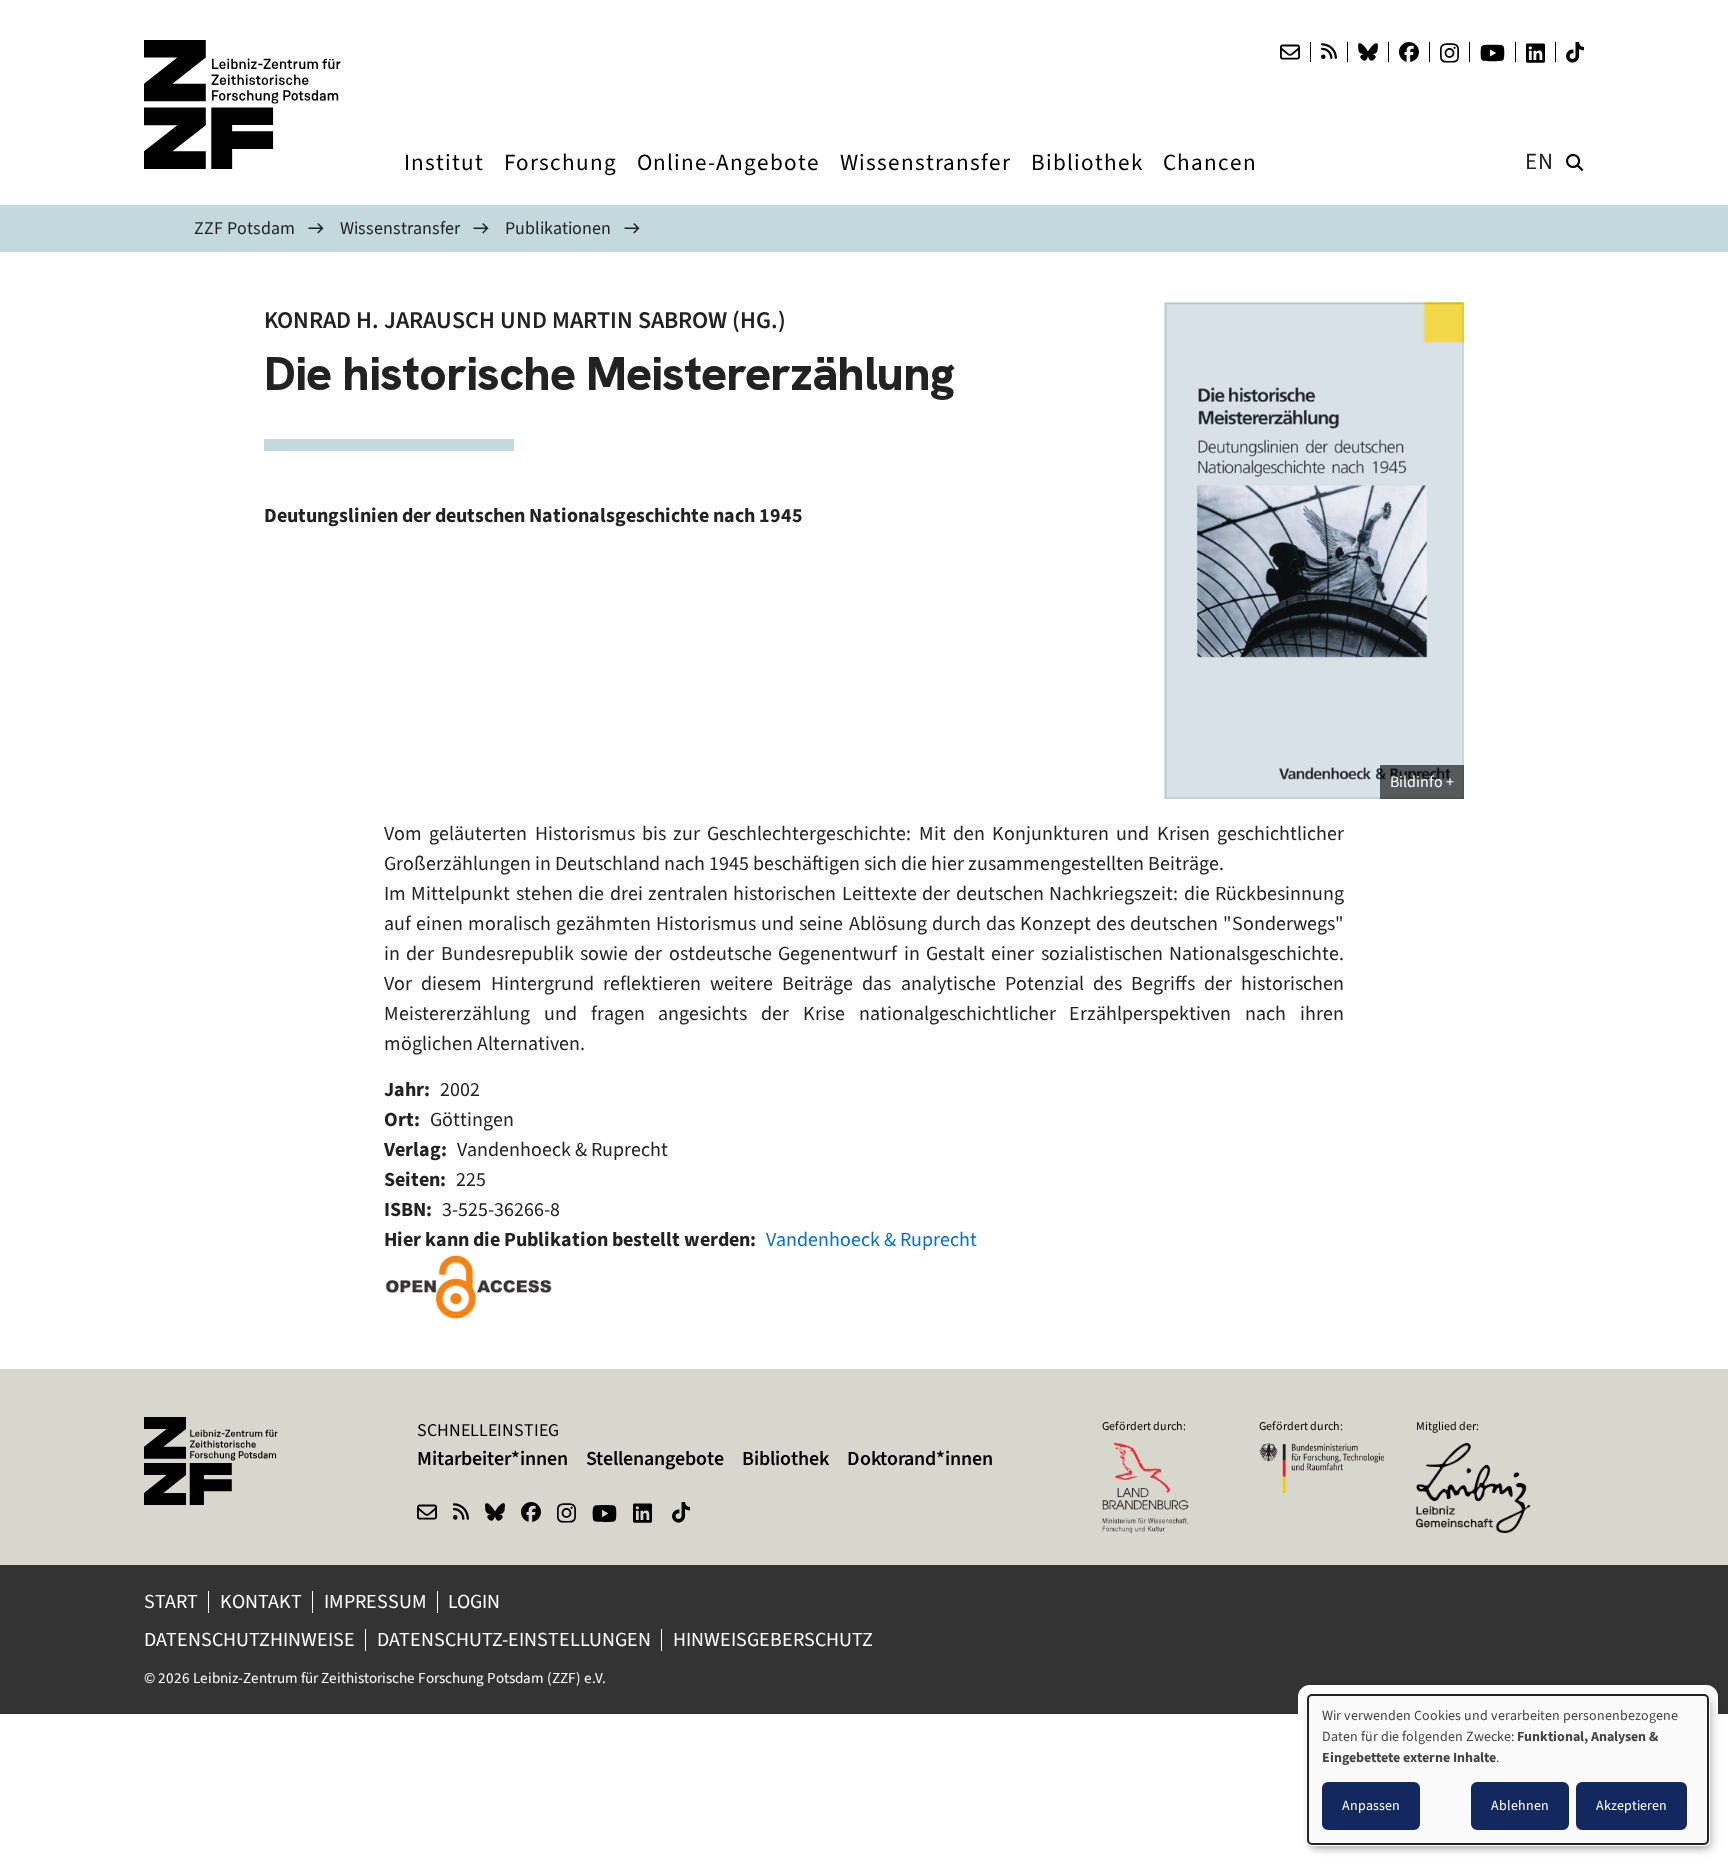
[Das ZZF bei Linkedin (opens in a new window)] (1535, 53)
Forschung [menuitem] (560, 181)
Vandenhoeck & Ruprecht (871, 1239)
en (1539, 161)
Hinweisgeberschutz (775, 1639)
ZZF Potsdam (244, 228)
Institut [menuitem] (444, 181)
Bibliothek (785, 1458)
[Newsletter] (1290, 52)
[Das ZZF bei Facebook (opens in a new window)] (1409, 52)
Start (171, 1601)
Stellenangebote (655, 1458)
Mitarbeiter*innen (492, 1458)
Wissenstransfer (400, 228)
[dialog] (1508, 1769)
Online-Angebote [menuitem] (728, 181)
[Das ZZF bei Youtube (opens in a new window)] (1492, 53)
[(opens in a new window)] (469, 1287)
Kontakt (261, 1601)
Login (476, 1601)
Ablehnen (1520, 1805)
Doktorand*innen (920, 1458)
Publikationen (558, 228)
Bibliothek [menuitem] (1087, 181)
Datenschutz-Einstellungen (514, 1639)
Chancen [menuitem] (1210, 181)
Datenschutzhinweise (249, 1639)
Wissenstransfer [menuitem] (925, 181)
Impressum (375, 1601)
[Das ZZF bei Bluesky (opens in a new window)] (1368, 52)
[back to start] (244, 104)
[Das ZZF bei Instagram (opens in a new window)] (1449, 53)
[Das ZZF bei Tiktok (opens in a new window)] (1575, 52)
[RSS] (1329, 52)
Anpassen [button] (1371, 1805)
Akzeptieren (1631, 1805)
